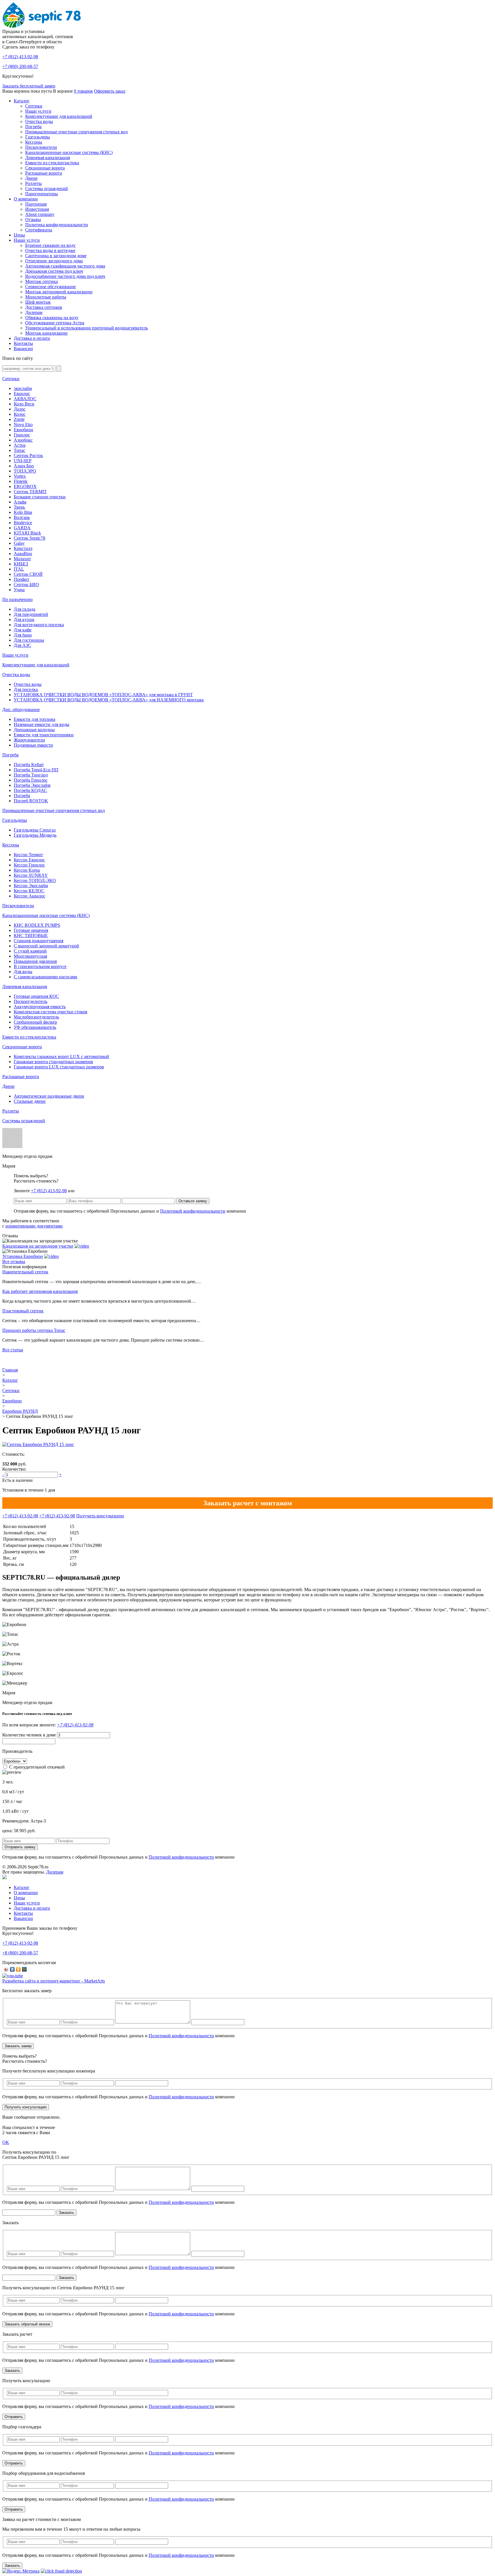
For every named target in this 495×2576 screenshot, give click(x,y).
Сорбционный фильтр (35, 1022)
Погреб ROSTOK (31, 801)
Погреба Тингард (31, 775)
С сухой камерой (30, 951)
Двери (31, 178)
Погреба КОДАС (30, 790)
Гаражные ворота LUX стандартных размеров (59, 1067)
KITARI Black (27, 533)
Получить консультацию (100, 1516)
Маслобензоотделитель (36, 1017)
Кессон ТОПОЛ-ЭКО (35, 880)
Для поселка (26, 689)
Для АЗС (22, 645)
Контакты (23, 343)
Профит (21, 579)
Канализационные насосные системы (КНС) (69, 152)
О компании (26, 199)
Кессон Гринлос (29, 865)
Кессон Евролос (29, 860)
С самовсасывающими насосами (46, 977)
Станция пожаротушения (39, 941)
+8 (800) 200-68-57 (20, 1953)
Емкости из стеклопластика (52, 163)
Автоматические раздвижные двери (49, 1096)
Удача (19, 590)
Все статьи (13, 1350)
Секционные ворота (45, 168)
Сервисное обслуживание (51, 287)
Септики (34, 106)
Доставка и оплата (32, 338)
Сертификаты (39, 230)
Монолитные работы (46, 297)
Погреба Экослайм (32, 785)
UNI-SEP (23, 461)
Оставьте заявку (193, 1201)
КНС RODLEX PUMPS (37, 925)
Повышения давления (35, 961)
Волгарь (22, 517)
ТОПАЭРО (25, 471)
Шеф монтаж (38, 302)
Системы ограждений (47, 189)
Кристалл (23, 548)
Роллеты (34, 183)
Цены (19, 235)
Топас (19, 450)
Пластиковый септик (23, 1311)
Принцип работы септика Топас (34, 1330)
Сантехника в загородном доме (56, 256)
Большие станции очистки (40, 497)
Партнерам (36, 204)
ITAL (19, 569)
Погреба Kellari (29, 765)
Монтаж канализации (46, 333)
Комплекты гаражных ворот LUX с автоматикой (61, 1056)
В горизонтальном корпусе (40, 966)
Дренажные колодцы (34, 730)
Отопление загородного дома (54, 261)
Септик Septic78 (30, 538)
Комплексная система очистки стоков (51, 1012)
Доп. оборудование (21, 710)
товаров (83, 91)
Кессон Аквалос (30, 896)
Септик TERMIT (30, 492)
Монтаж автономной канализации (59, 292)
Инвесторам (37, 209)
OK (6, 2142)
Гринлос (22, 435)
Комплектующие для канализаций (59, 116)
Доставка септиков (44, 307)
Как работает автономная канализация (40, 1291)
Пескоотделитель (31, 1001)
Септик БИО (26, 585)
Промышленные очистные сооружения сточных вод (76, 132)
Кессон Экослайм (31, 886)
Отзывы (33, 219)
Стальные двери (30, 1101)
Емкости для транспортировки (44, 735)
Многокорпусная (30, 956)
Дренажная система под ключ (54, 271)
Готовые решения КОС (36, 996)
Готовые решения (31, 930)
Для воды (23, 972)
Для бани (23, 635)
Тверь (19, 507)
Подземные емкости (33, 745)
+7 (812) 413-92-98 (49, 1191)
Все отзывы (14, 1261)
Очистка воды (39, 121)
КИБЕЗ (21, 564)
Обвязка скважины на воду (52, 318)
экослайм (23, 388)
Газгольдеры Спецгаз (35, 830)
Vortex (20, 476)
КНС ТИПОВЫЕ (31, 935)
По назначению (17, 599)
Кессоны (34, 142)
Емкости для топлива (35, 719)
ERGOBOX (25, 486)
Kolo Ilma (23, 512)
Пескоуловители (41, 147)
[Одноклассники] (18, 1969)
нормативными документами (34, 1226)
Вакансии (23, 349)
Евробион (23, 430)
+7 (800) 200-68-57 (20, 66)
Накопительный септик (25, 1272)
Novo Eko (23, 425)
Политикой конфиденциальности (193, 1211)
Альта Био (24, 466)
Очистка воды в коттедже (50, 250)
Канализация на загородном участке (38, 1246)
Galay (19, 543)
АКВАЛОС (25, 399)
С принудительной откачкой (37, 1767)
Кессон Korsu (27, 870)
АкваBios (23, 554)
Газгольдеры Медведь (35, 835)
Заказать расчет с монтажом (248, 1503)
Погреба (33, 127)
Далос (20, 409)
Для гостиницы (29, 640)
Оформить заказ (110, 91)
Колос (20, 414)
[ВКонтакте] (12, 1969)
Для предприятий (31, 614)
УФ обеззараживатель (35, 1027)
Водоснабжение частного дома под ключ (65, 276)
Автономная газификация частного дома (65, 266)
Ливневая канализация (48, 158)
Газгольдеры (38, 137)
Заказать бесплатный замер (29, 86)
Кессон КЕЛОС (29, 891)
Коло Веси (24, 404)
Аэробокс (23, 440)
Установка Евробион (23, 1256)
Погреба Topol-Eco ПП (36, 770)
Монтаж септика (42, 281)
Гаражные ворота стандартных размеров (53, 1062)
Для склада (24, 609)
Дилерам (34, 312)
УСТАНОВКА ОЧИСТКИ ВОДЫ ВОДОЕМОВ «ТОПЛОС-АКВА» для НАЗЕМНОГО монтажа (109, 700)
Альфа (20, 502)
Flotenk (21, 481)
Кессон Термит (28, 855)
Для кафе (23, 630)
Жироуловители (29, 740)
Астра (20, 445)
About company (40, 214)
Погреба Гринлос (31, 780)
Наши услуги (38, 111)
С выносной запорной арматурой (46, 946)
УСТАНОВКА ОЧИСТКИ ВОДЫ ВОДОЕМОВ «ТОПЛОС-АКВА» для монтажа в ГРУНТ (103, 695)
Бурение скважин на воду (50, 245)
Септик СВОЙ (28, 574)
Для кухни (24, 619)
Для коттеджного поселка (39, 625)
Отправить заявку (20, 1847)
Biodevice (23, 523)
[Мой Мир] (24, 1969)
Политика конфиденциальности (57, 225)
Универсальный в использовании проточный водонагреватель (87, 328)
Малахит (22, 559)
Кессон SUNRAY (31, 875)
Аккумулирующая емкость (40, 1007)
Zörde (19, 419)
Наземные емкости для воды (42, 724)
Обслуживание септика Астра (55, 323)
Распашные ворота (44, 173)
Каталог (22, 101)
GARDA (22, 528)
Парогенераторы (42, 194)
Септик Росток (28, 455)
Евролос (22, 394)
